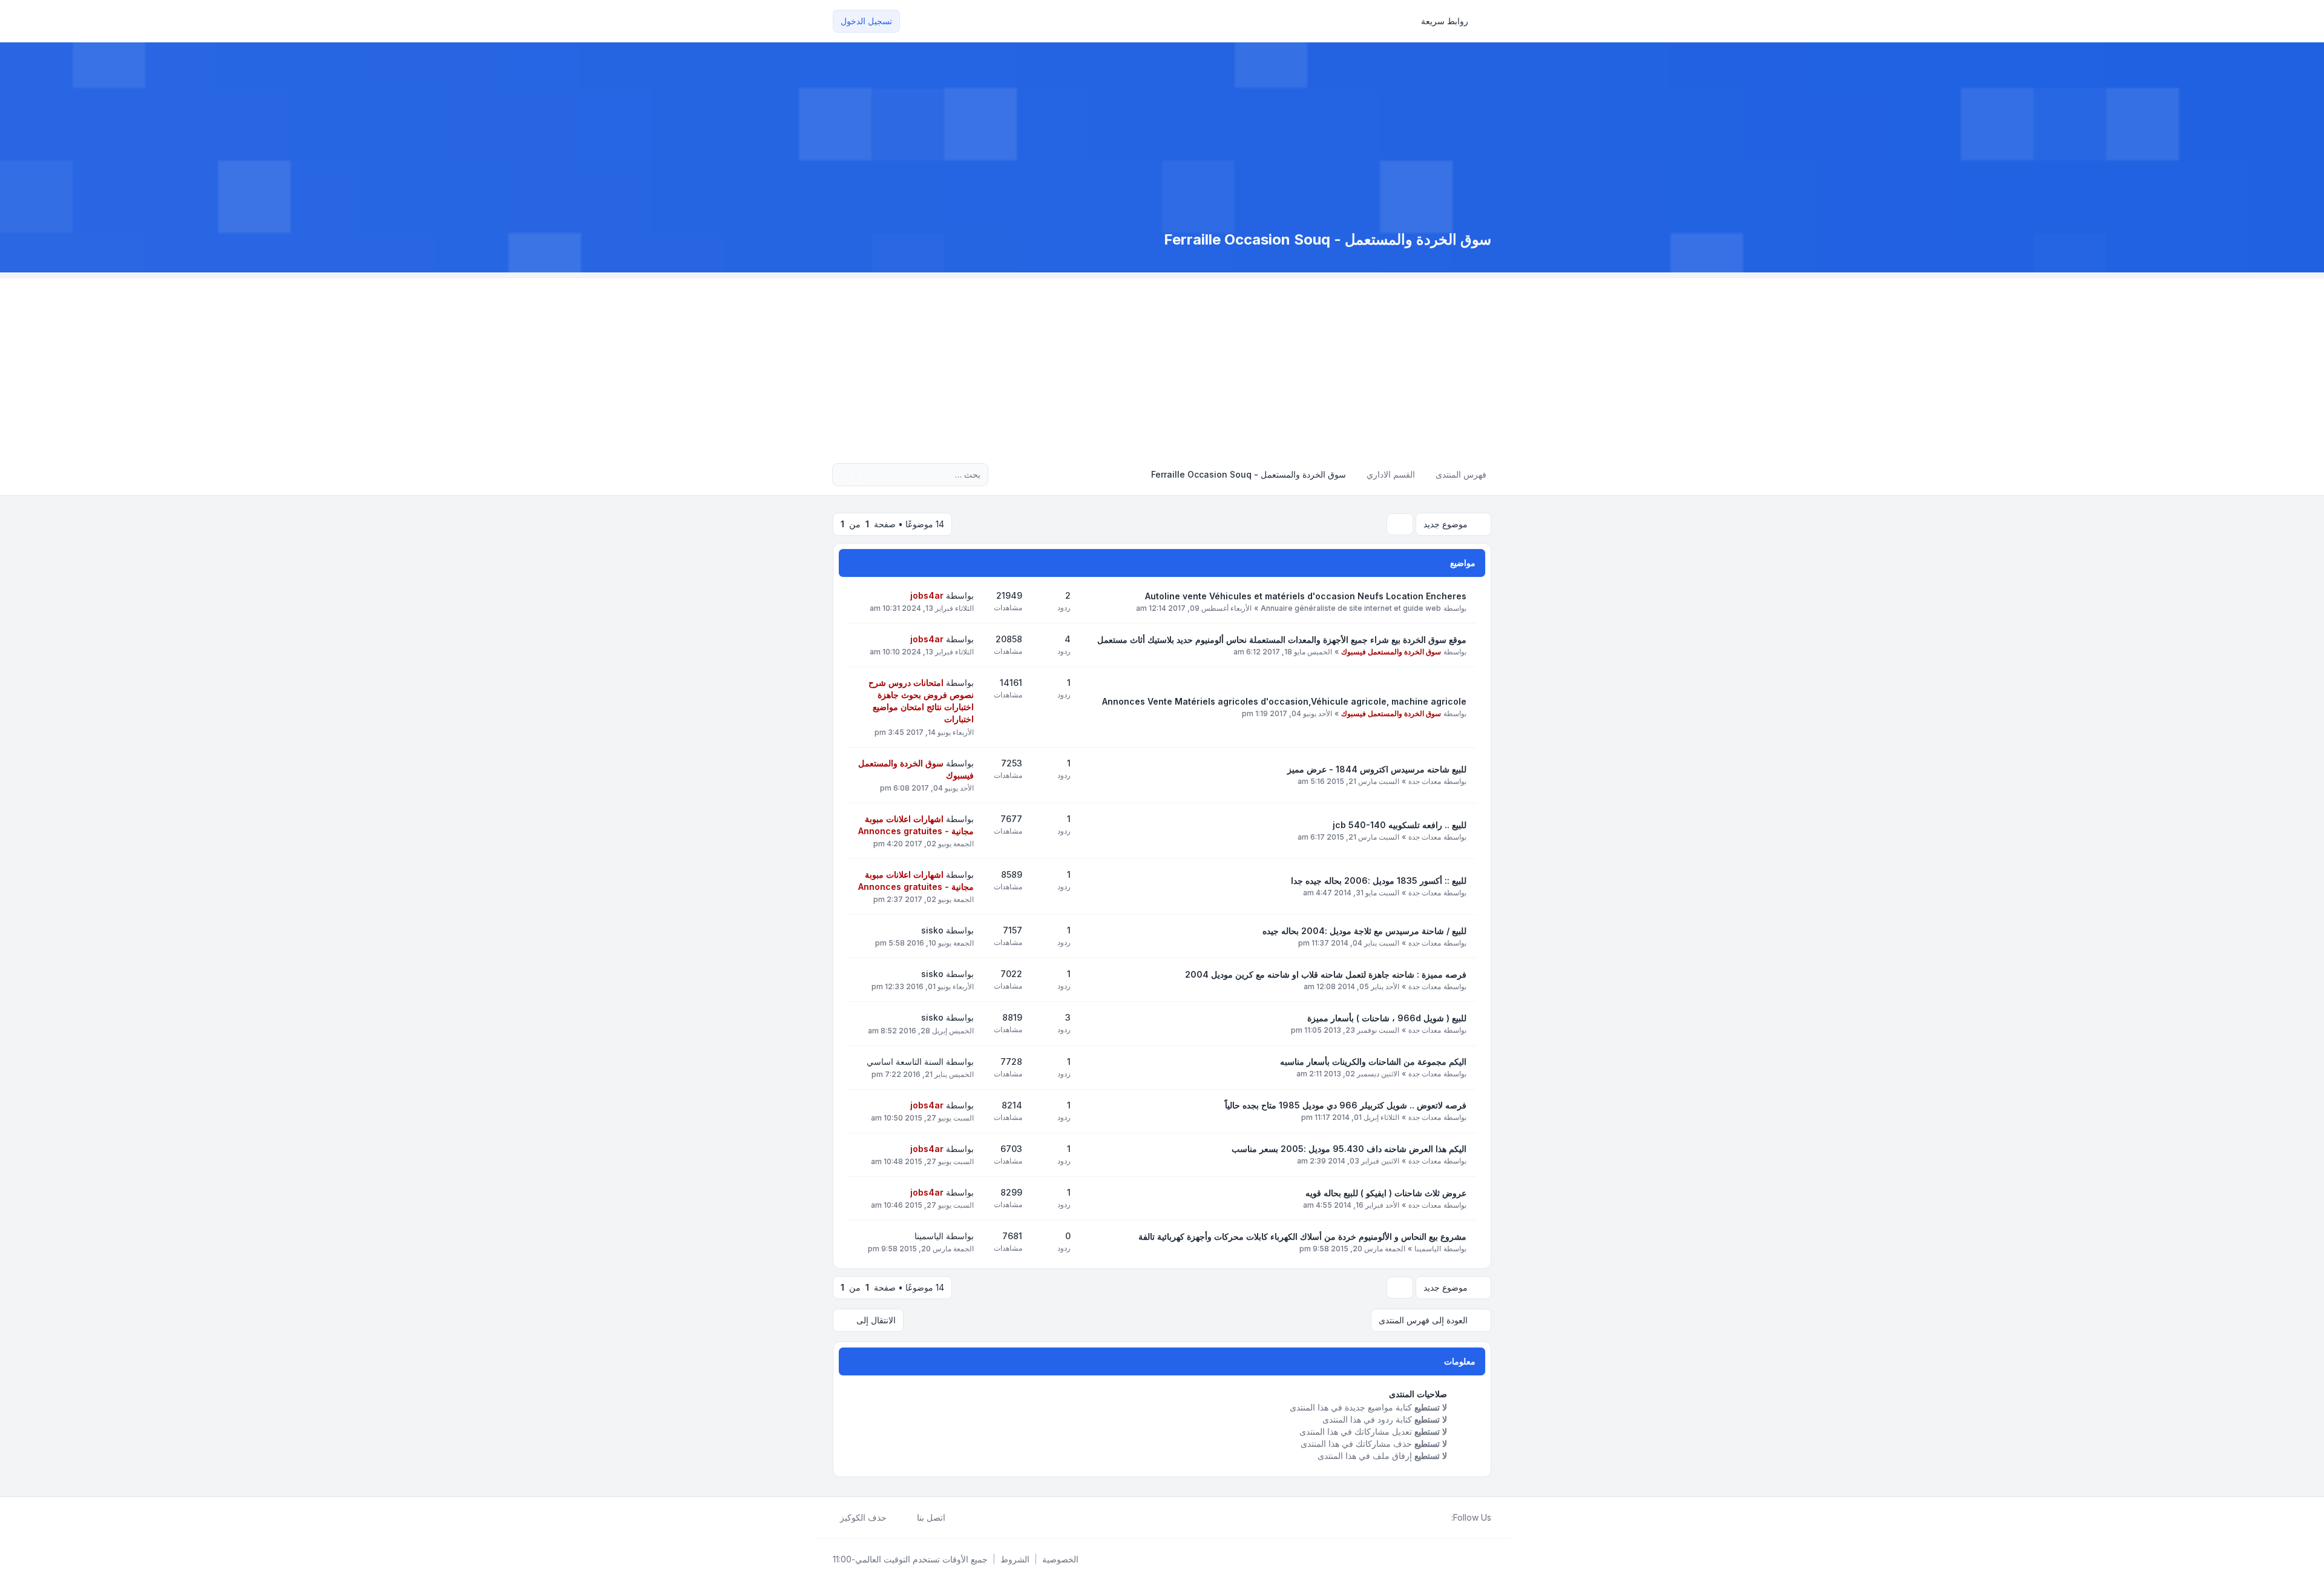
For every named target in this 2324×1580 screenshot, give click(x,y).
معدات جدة (1425, 781)
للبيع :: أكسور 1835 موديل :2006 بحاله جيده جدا (1379, 881)
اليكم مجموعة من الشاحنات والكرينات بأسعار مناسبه (1373, 1062)
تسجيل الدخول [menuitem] (866, 21)
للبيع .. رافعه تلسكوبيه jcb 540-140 (1400, 825)
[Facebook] (1444, 1518)
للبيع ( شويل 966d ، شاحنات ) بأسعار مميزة (1387, 1018)
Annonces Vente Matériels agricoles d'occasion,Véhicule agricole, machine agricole (1284, 701)
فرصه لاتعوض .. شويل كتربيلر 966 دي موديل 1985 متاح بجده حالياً (1346, 1105)
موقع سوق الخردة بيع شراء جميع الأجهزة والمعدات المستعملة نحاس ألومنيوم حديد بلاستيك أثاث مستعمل (1282, 640)
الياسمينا (1428, 1249)
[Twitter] (1434, 1518)
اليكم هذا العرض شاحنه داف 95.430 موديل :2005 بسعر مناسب (1349, 1149)
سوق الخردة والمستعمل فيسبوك (1391, 652)
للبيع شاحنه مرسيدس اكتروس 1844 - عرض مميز (1377, 769)
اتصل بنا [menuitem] (931, 1517)
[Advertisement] (1162, 363)
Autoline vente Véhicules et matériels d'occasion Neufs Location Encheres (1306, 596)
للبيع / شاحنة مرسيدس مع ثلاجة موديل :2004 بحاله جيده (1364, 931)
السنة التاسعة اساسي (905, 1062)
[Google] (1415, 1518)
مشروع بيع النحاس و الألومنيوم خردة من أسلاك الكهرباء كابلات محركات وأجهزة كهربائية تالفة (1302, 1236)
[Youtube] (1425, 1518)
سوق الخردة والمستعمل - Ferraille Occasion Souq (1328, 239)
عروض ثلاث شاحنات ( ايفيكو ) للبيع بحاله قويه (1386, 1193)
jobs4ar (927, 595)
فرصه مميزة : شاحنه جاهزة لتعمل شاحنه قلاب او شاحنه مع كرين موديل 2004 (1326, 974)
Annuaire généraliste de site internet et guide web (1351, 608)
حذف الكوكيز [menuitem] (863, 1517)
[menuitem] (1450, 21)
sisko (932, 930)
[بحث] (867, 475)
